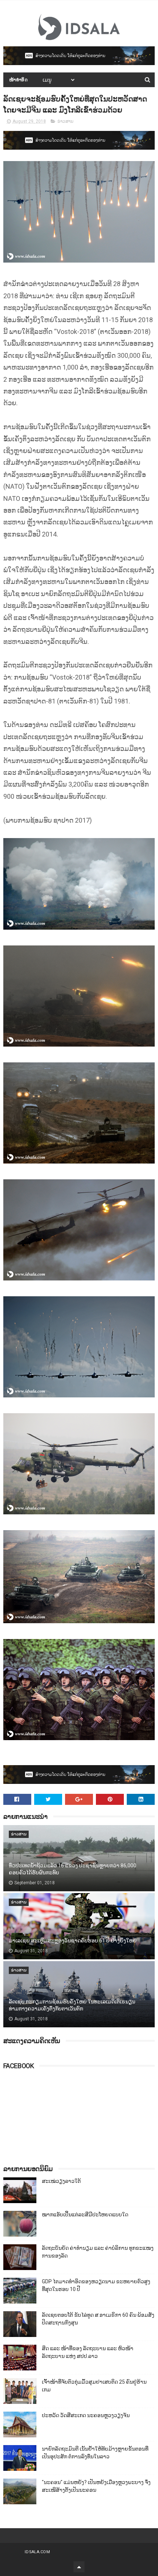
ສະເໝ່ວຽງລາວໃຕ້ (61, 2181)
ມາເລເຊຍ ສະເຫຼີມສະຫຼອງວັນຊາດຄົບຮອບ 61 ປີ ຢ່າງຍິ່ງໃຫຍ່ (73, 1941)
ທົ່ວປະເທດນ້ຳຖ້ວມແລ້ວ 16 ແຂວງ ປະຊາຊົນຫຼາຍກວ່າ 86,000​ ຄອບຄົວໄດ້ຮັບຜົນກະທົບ (73, 1869)
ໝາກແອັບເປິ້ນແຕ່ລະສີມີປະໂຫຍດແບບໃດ (85, 2215)
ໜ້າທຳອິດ (19, 80)
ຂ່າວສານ (65, 121)
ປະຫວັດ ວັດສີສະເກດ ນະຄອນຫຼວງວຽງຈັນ (86, 2415)
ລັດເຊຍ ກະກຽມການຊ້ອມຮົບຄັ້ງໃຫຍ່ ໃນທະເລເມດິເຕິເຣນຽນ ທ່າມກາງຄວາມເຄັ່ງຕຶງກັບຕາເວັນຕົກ (72, 2005)
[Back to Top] (79, 2567)
